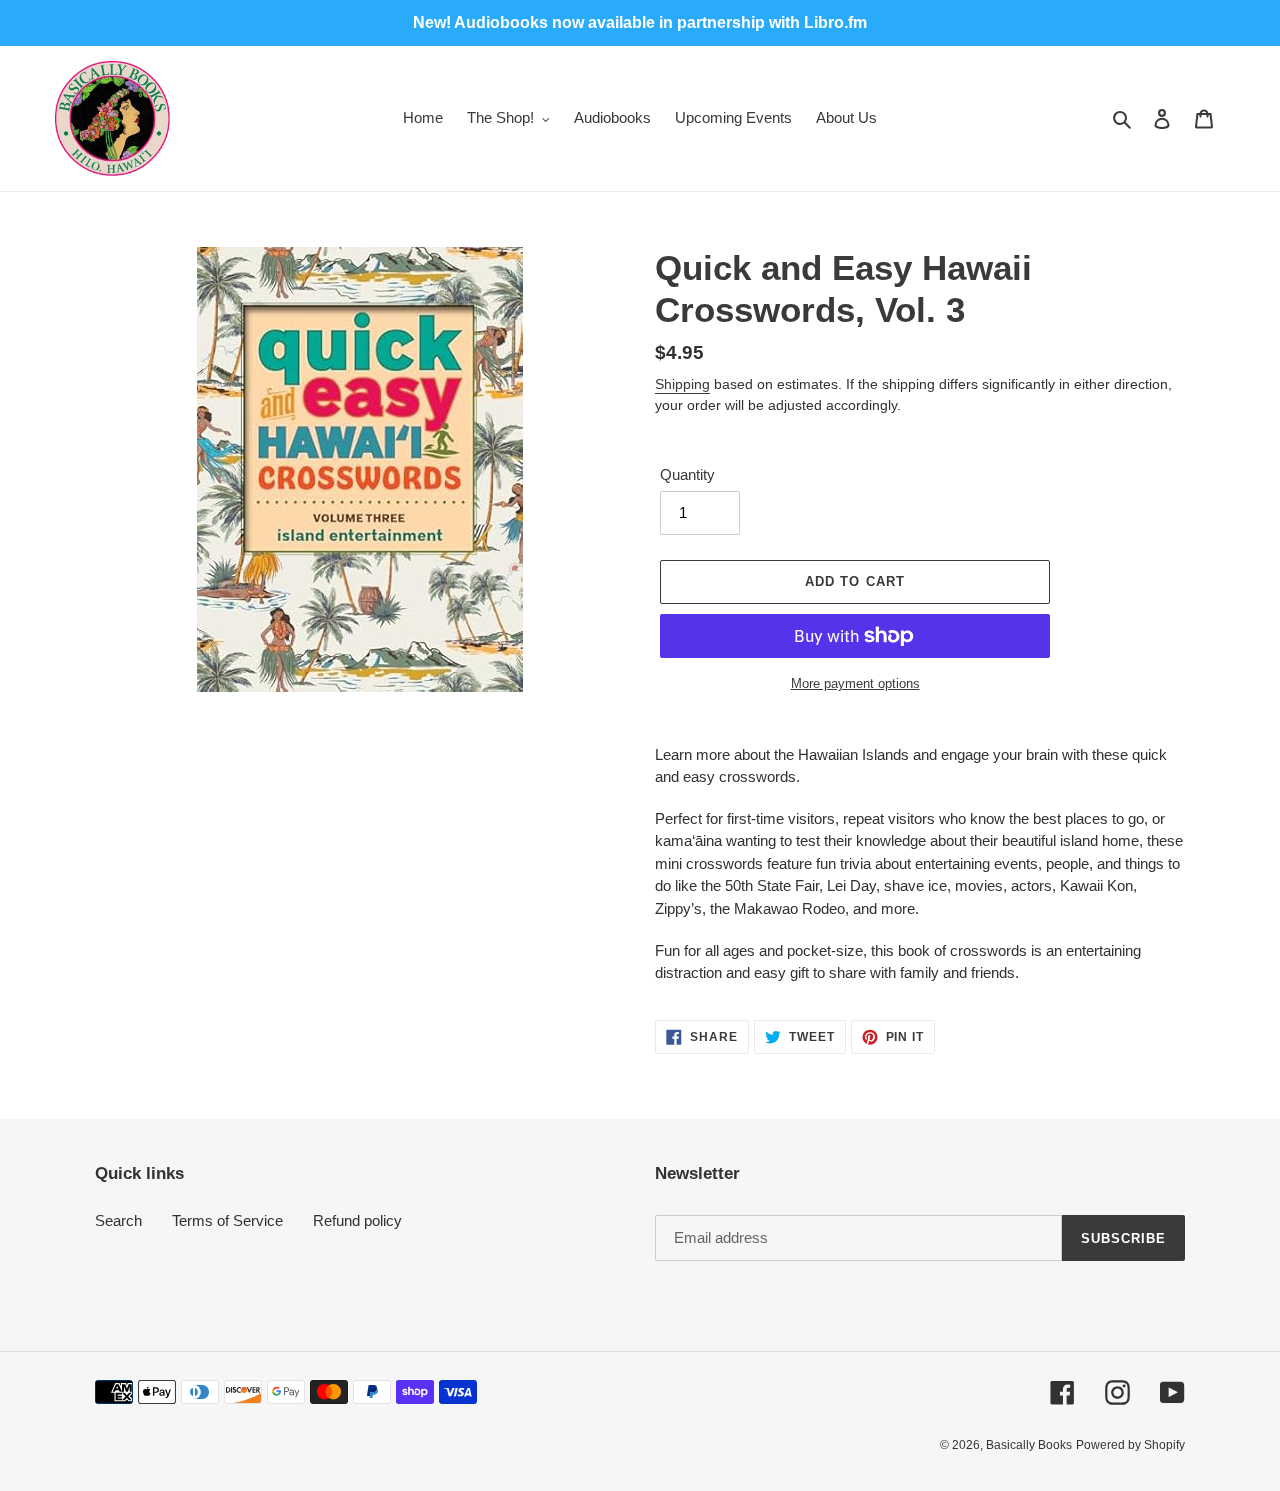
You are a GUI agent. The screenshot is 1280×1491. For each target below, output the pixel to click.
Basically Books (1029, 1445)
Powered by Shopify (1130, 1445)
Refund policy (357, 1220)
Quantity (687, 474)
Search (118, 1220)
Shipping (682, 384)
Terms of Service (227, 1220)
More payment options (855, 683)
